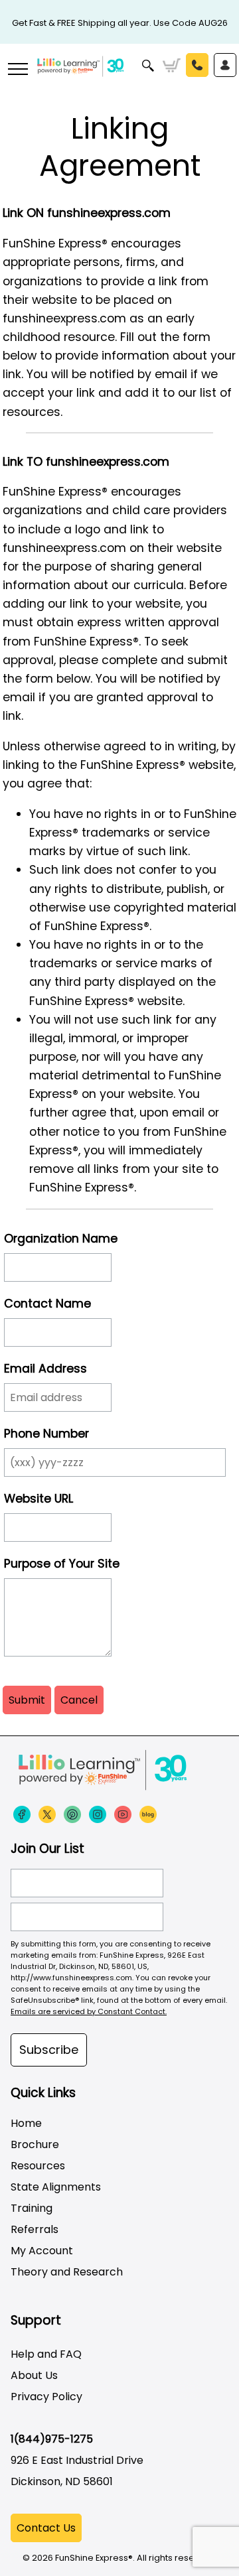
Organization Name (61, 1239)
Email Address (45, 1369)
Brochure (35, 2144)
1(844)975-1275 (52, 2439)
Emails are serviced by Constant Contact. (89, 2011)
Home (26, 2123)
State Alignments (56, 2187)
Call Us (197, 65)
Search (148, 66)
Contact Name (47, 1304)
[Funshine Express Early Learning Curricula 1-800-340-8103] (119, 77)
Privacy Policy (46, 2397)
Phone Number (46, 1434)
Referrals (35, 2229)
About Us (34, 2375)
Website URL (39, 1499)
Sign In (225, 65)
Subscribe (49, 2050)
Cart (172, 66)
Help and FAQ (46, 2354)
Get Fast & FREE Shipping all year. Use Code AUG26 (120, 23)
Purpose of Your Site (62, 1564)
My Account (42, 2251)
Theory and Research (67, 2272)
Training (32, 2208)
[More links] (17, 70)
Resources (38, 2166)
